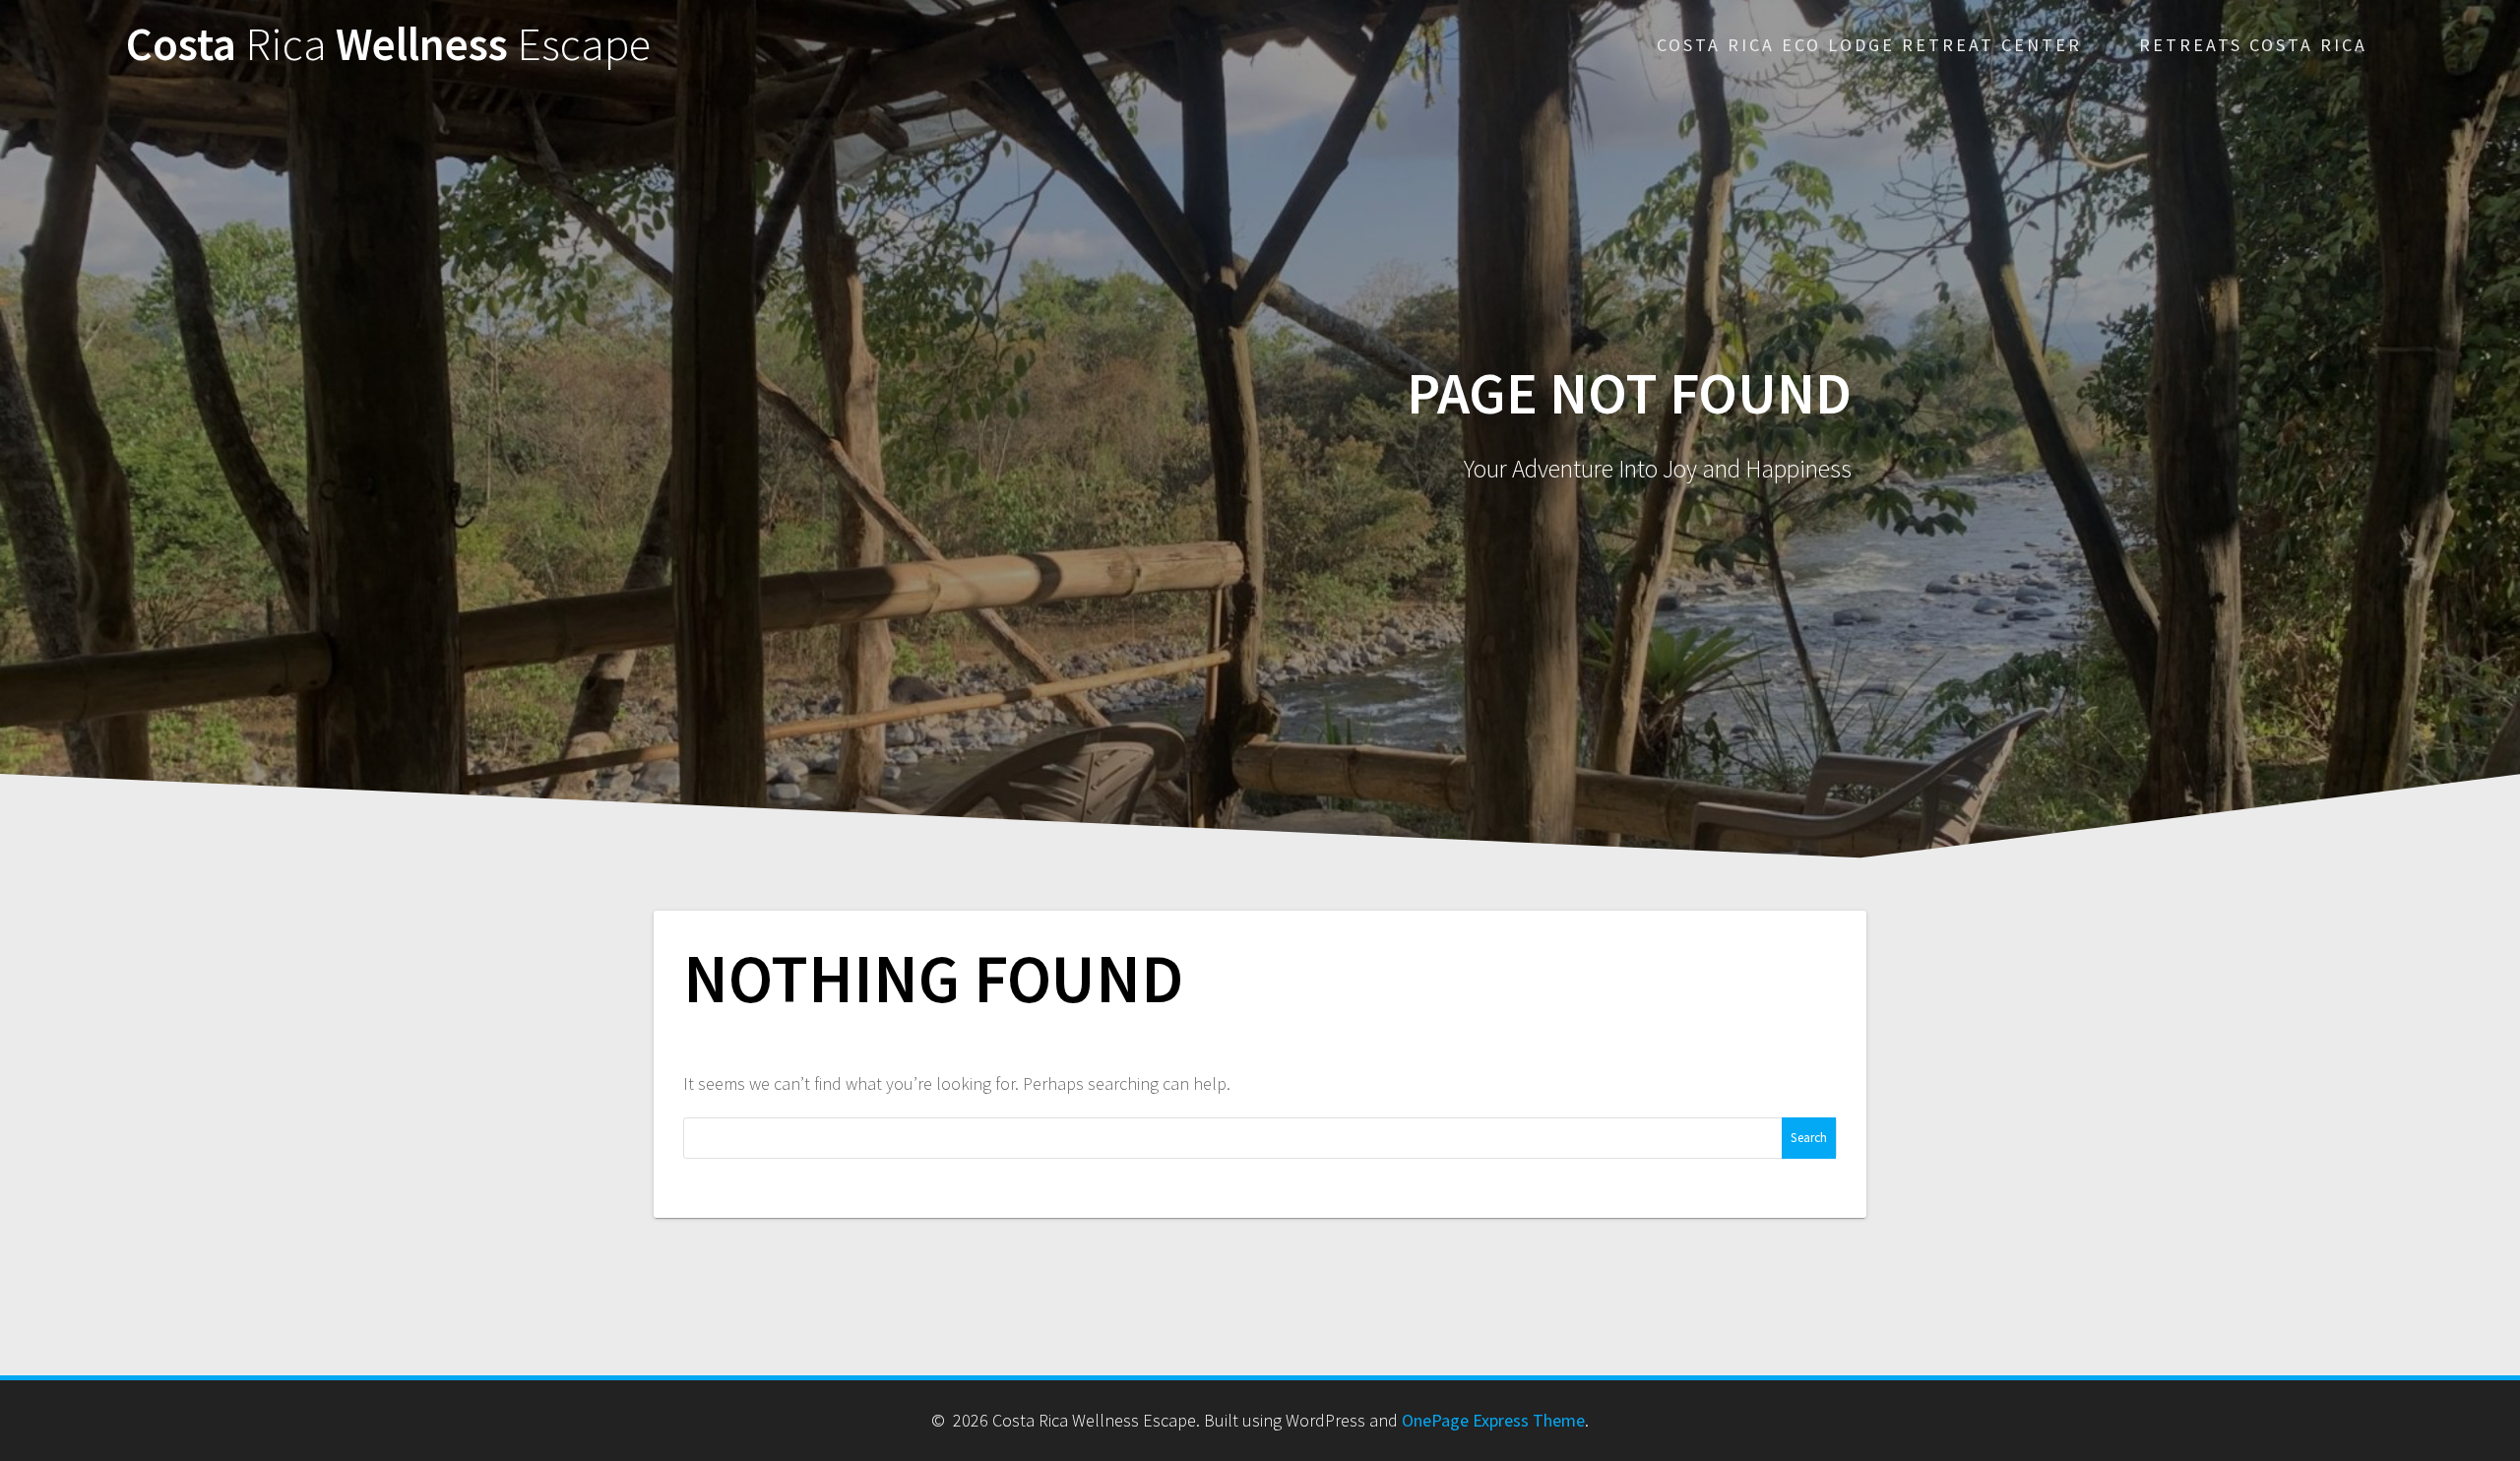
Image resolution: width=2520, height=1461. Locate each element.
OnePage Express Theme (1493, 1420)
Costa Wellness (388, 45)
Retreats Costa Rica (2253, 45)
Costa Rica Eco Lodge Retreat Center (1869, 45)
